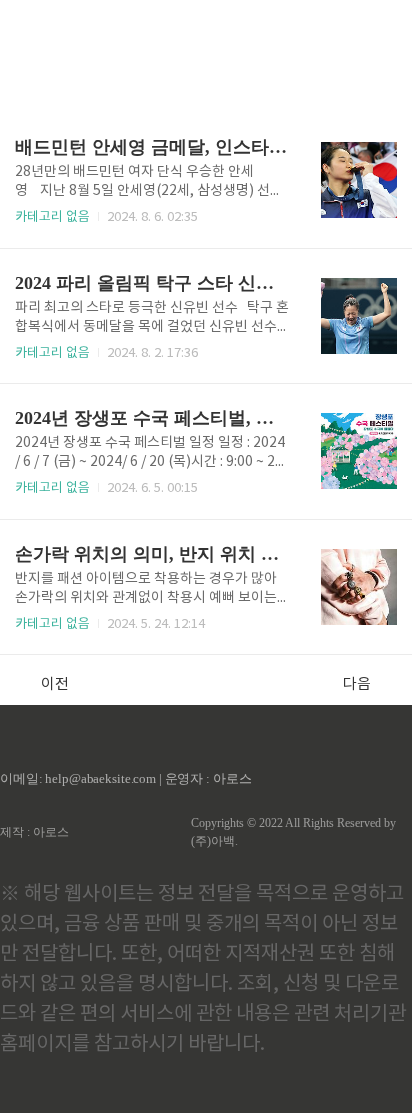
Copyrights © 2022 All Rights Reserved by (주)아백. (293, 832)
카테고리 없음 (52, 217)
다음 (357, 684)
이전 (55, 684)
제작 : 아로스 (34, 832)
